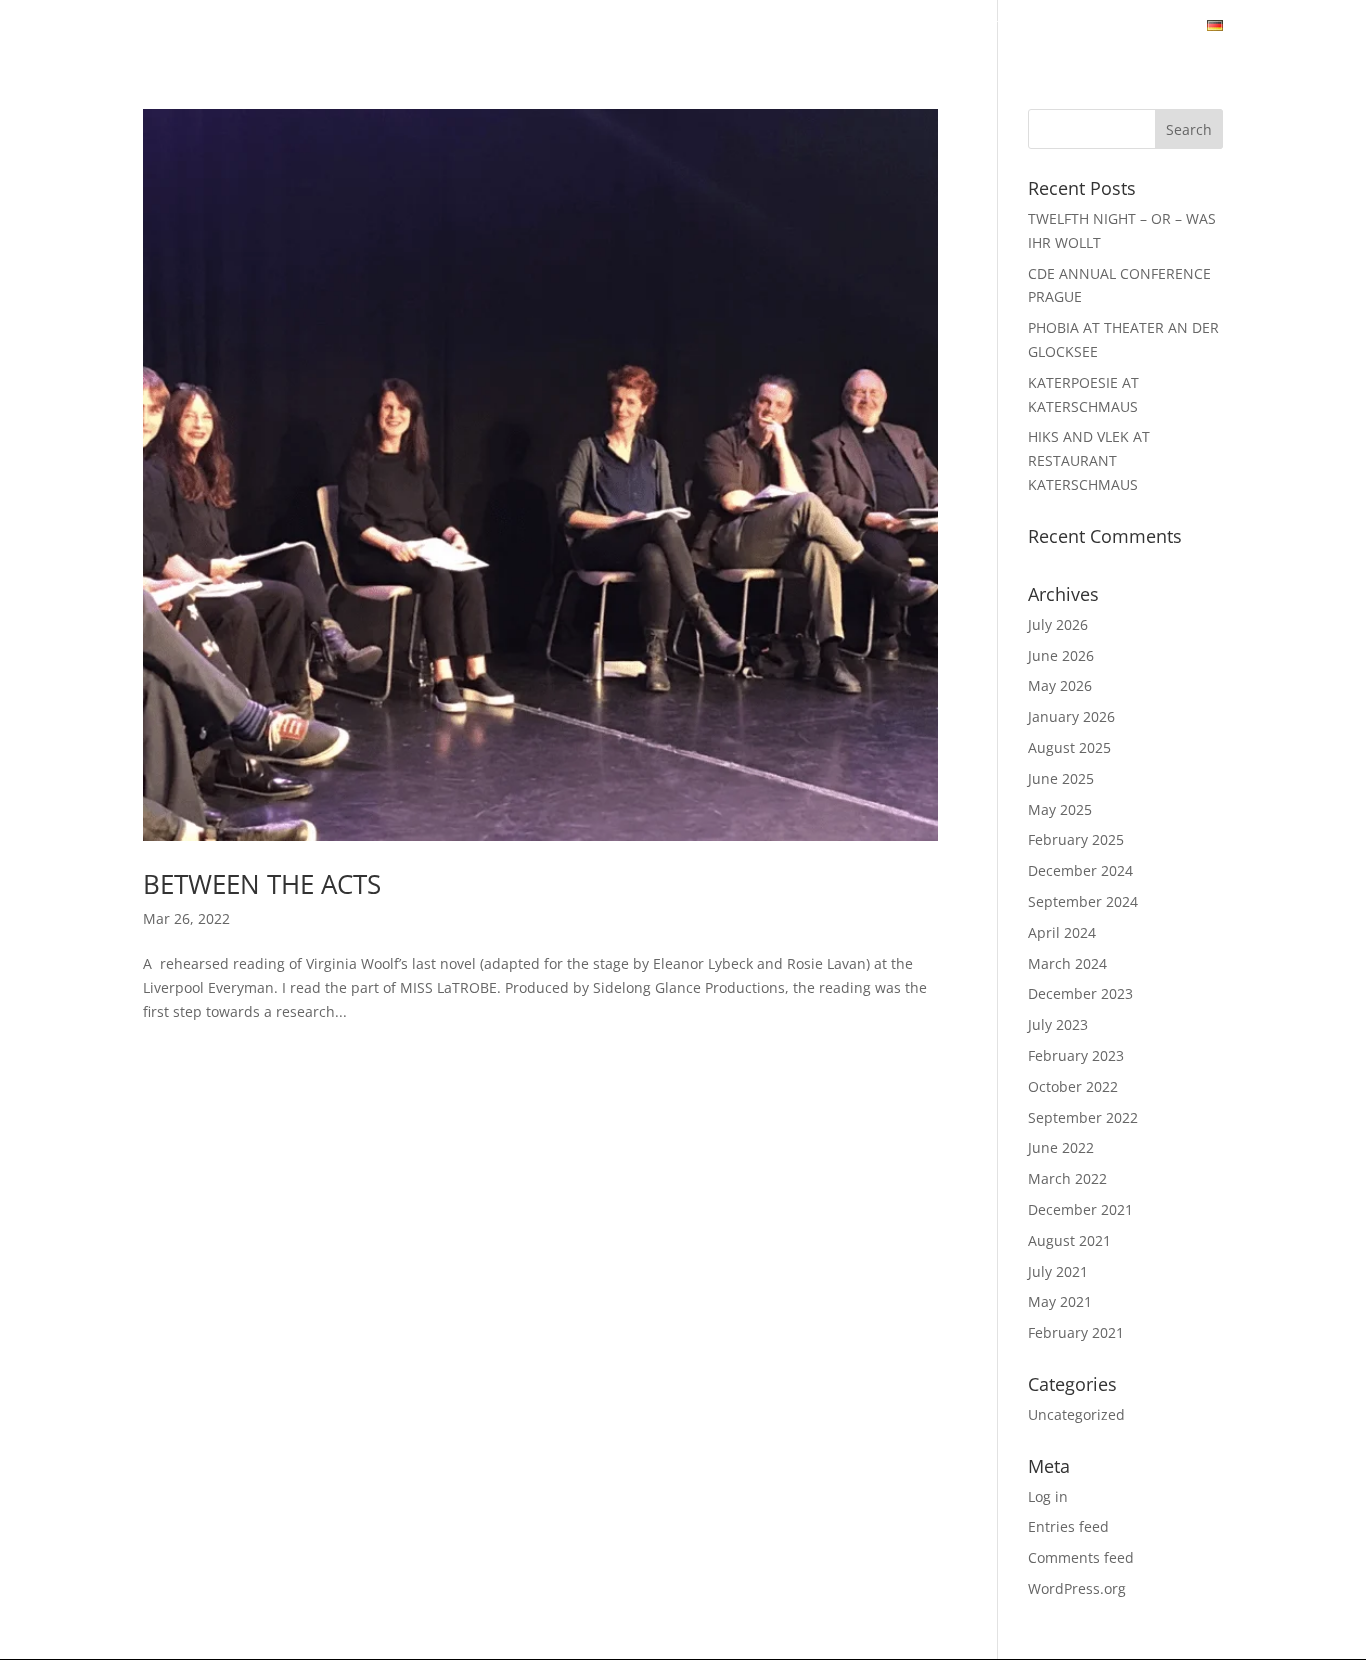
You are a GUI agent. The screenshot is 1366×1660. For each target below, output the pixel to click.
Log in (1048, 1496)
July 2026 (1058, 624)
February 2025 (1076, 839)
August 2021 (1069, 1240)
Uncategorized (1076, 1414)
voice (877, 27)
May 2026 (1060, 685)
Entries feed (1068, 1526)
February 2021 (1076, 1332)
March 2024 (1067, 963)
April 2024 (1062, 932)
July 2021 (1058, 1271)
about (491, 27)
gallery (575, 27)
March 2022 (1067, 1178)
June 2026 (1061, 655)
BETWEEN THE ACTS (262, 884)
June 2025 (1061, 778)
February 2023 (1076, 1055)
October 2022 (1073, 1086)
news (416, 27)
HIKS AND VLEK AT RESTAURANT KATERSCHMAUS (1089, 460)
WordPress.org (1077, 1588)
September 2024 (1083, 901)
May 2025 (1060, 809)
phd (1069, 27)
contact (1146, 27)
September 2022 (1083, 1117)
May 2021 (1060, 1301)
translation (976, 27)
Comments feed (1081, 1557)
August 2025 (1069, 747)
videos (662, 27)
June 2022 (1061, 1147)
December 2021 (1080, 1209)
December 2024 (1080, 870)
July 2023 (1058, 1024)
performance (772, 27)
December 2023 (1080, 993)
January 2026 (1071, 716)
